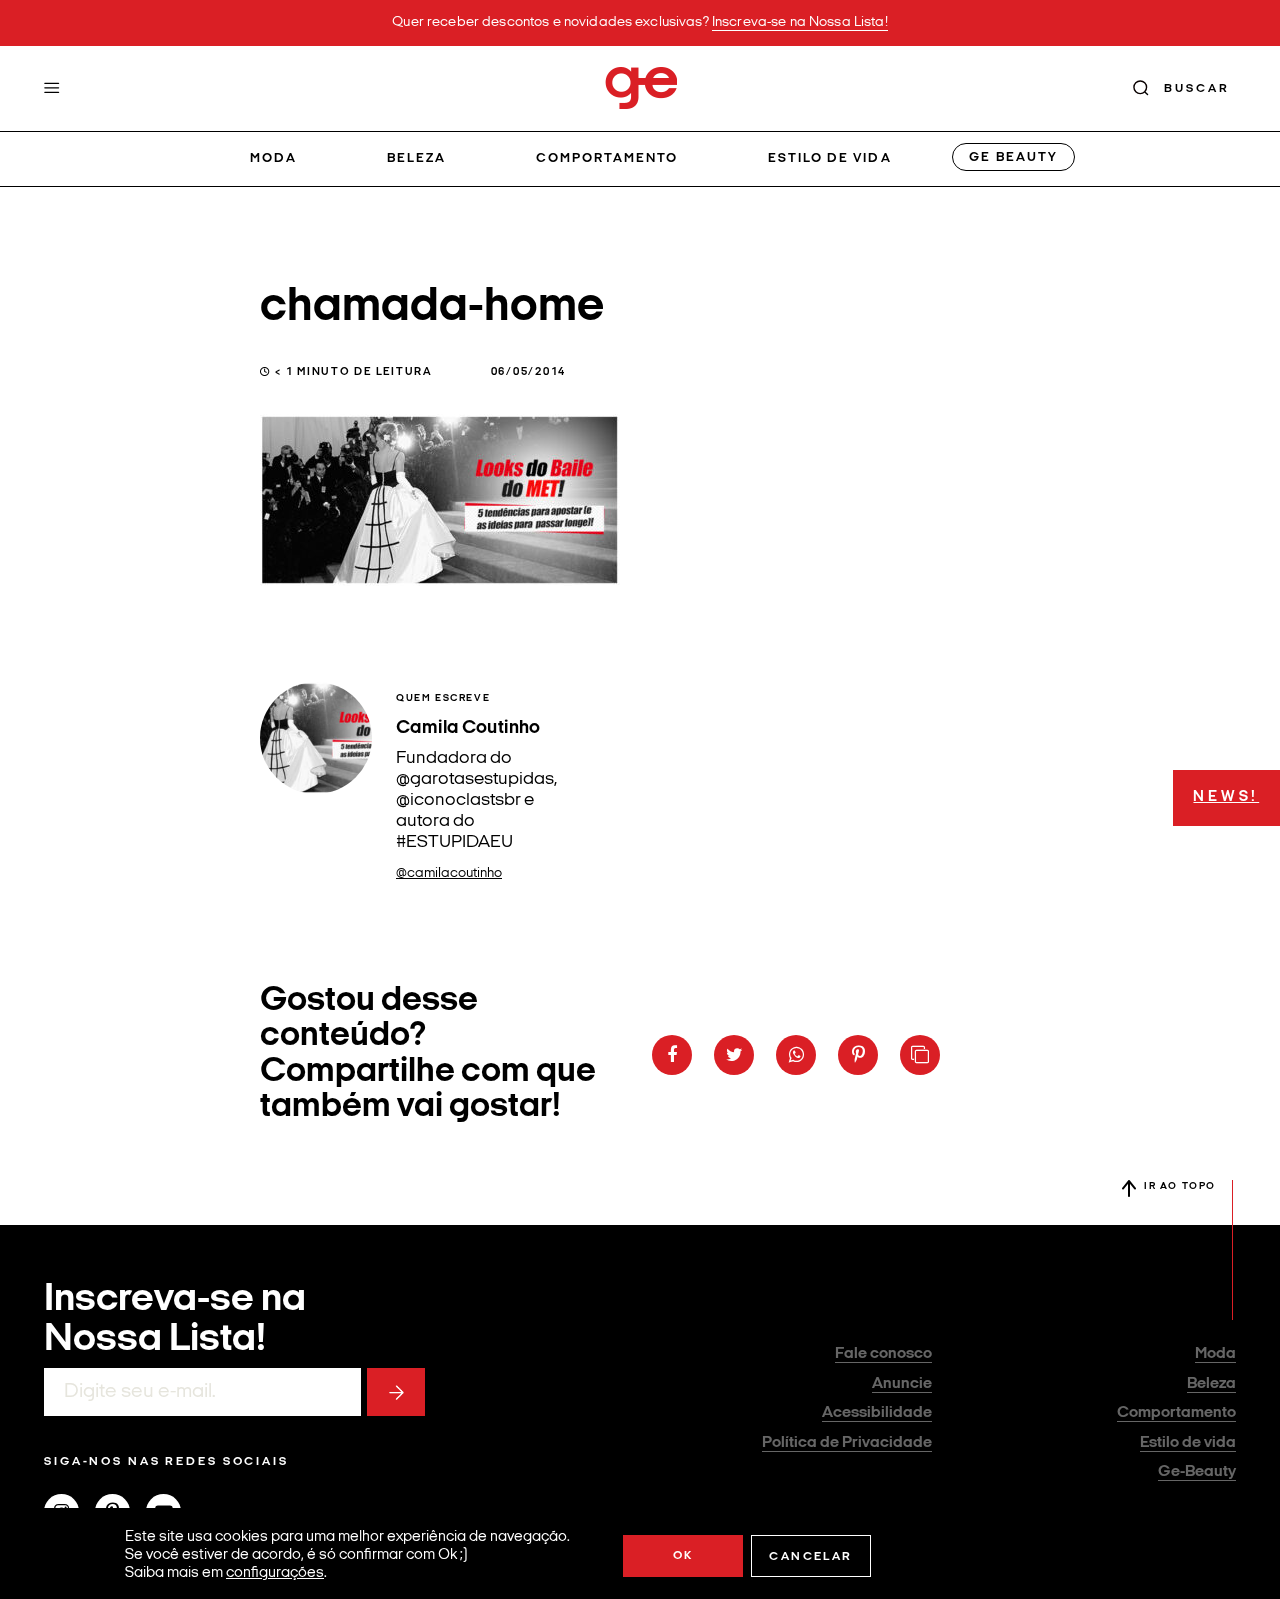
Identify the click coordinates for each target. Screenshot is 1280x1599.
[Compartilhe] (920, 1055)
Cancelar (810, 1557)
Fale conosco (883, 1354)
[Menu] (52, 88)
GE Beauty (1013, 157)
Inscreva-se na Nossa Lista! (800, 22)
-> (396, 1392)
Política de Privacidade (847, 1443)
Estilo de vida (830, 158)
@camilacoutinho (449, 873)
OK (683, 1556)
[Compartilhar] (672, 1055)
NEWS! (1226, 797)
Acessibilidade (877, 1413)
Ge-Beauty (1197, 1472)
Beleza (416, 158)
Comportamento (607, 158)
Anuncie (902, 1384)
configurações (275, 1573)
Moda (273, 158)
